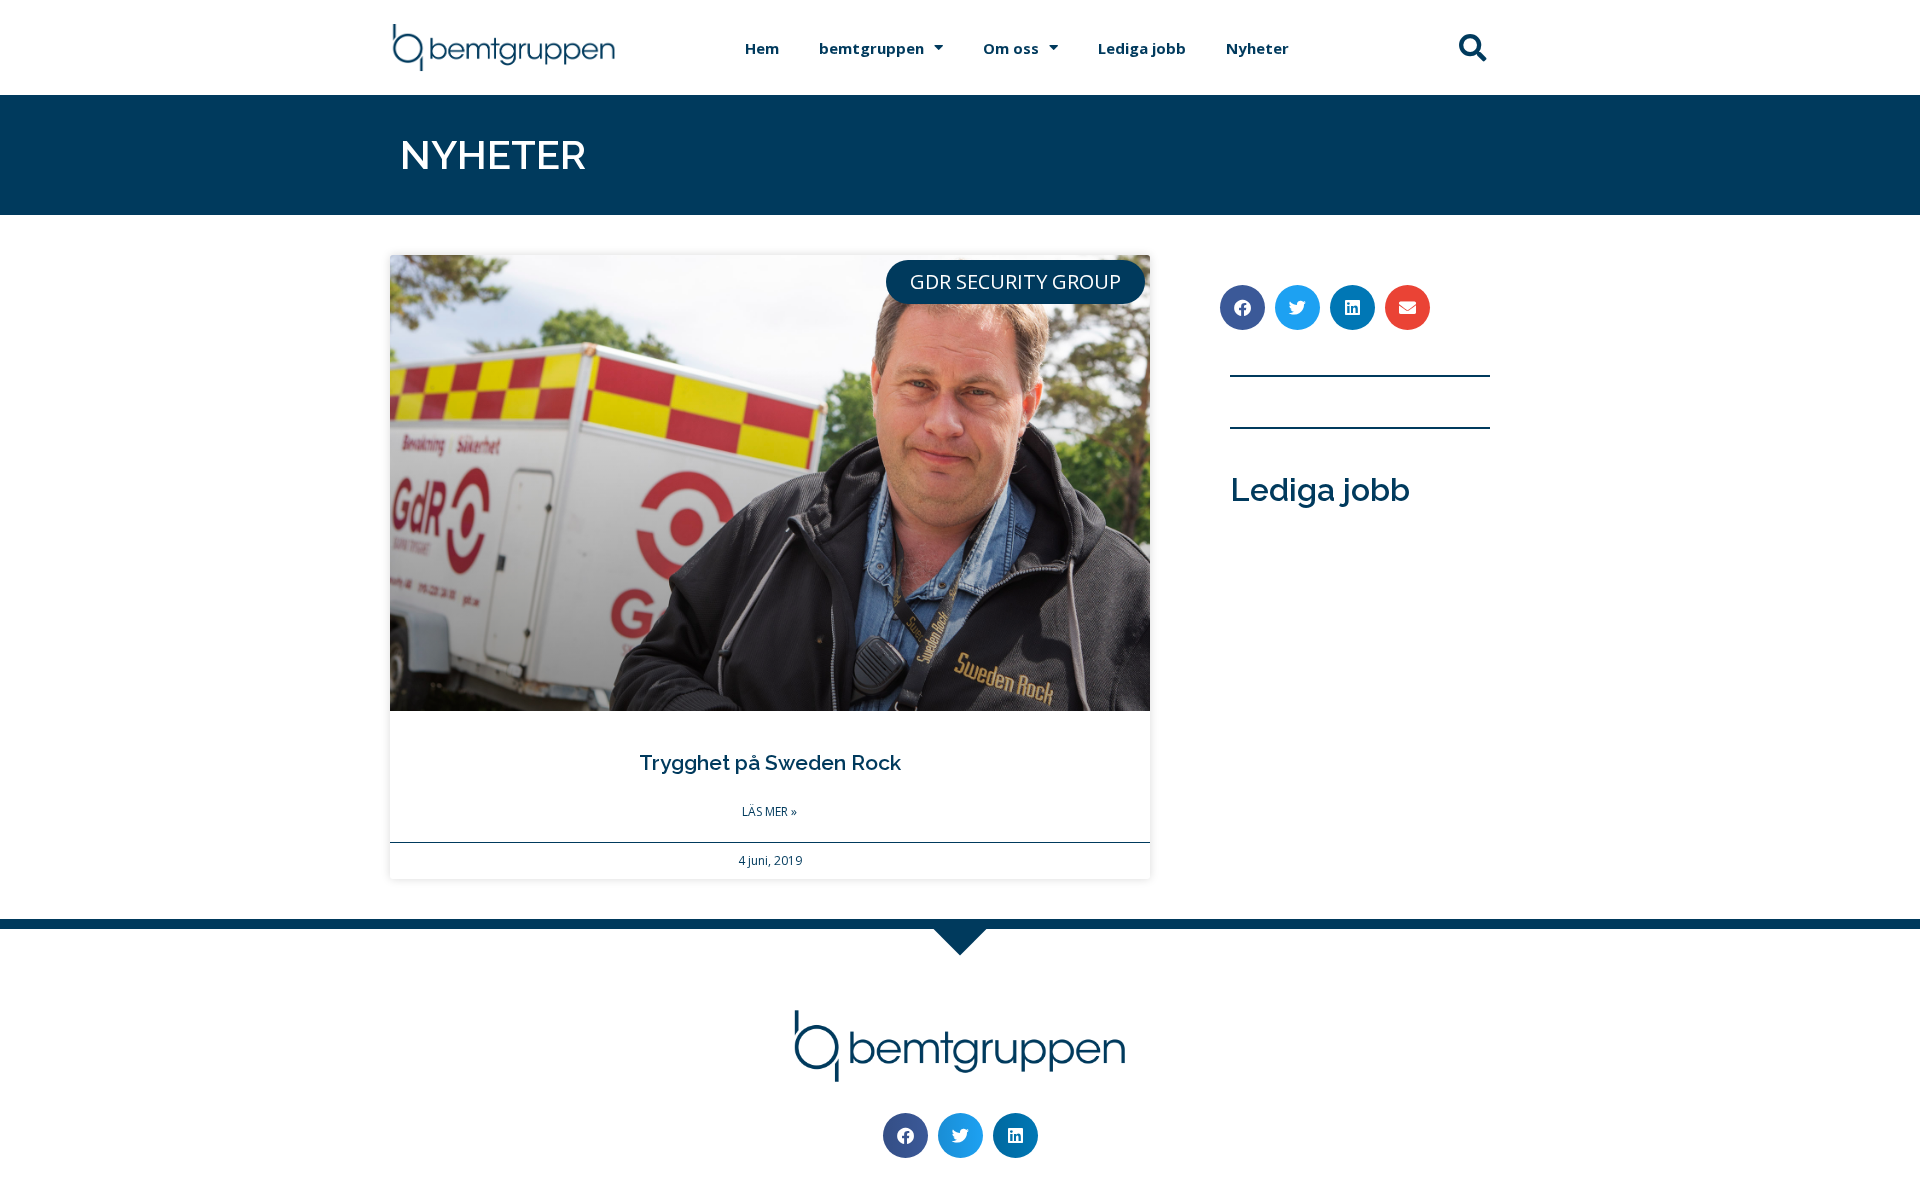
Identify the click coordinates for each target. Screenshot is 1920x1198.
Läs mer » (769, 811)
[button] (1473, 48)
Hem (762, 48)
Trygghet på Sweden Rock (770, 762)
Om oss (1011, 48)
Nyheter (1257, 48)
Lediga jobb (1142, 48)
